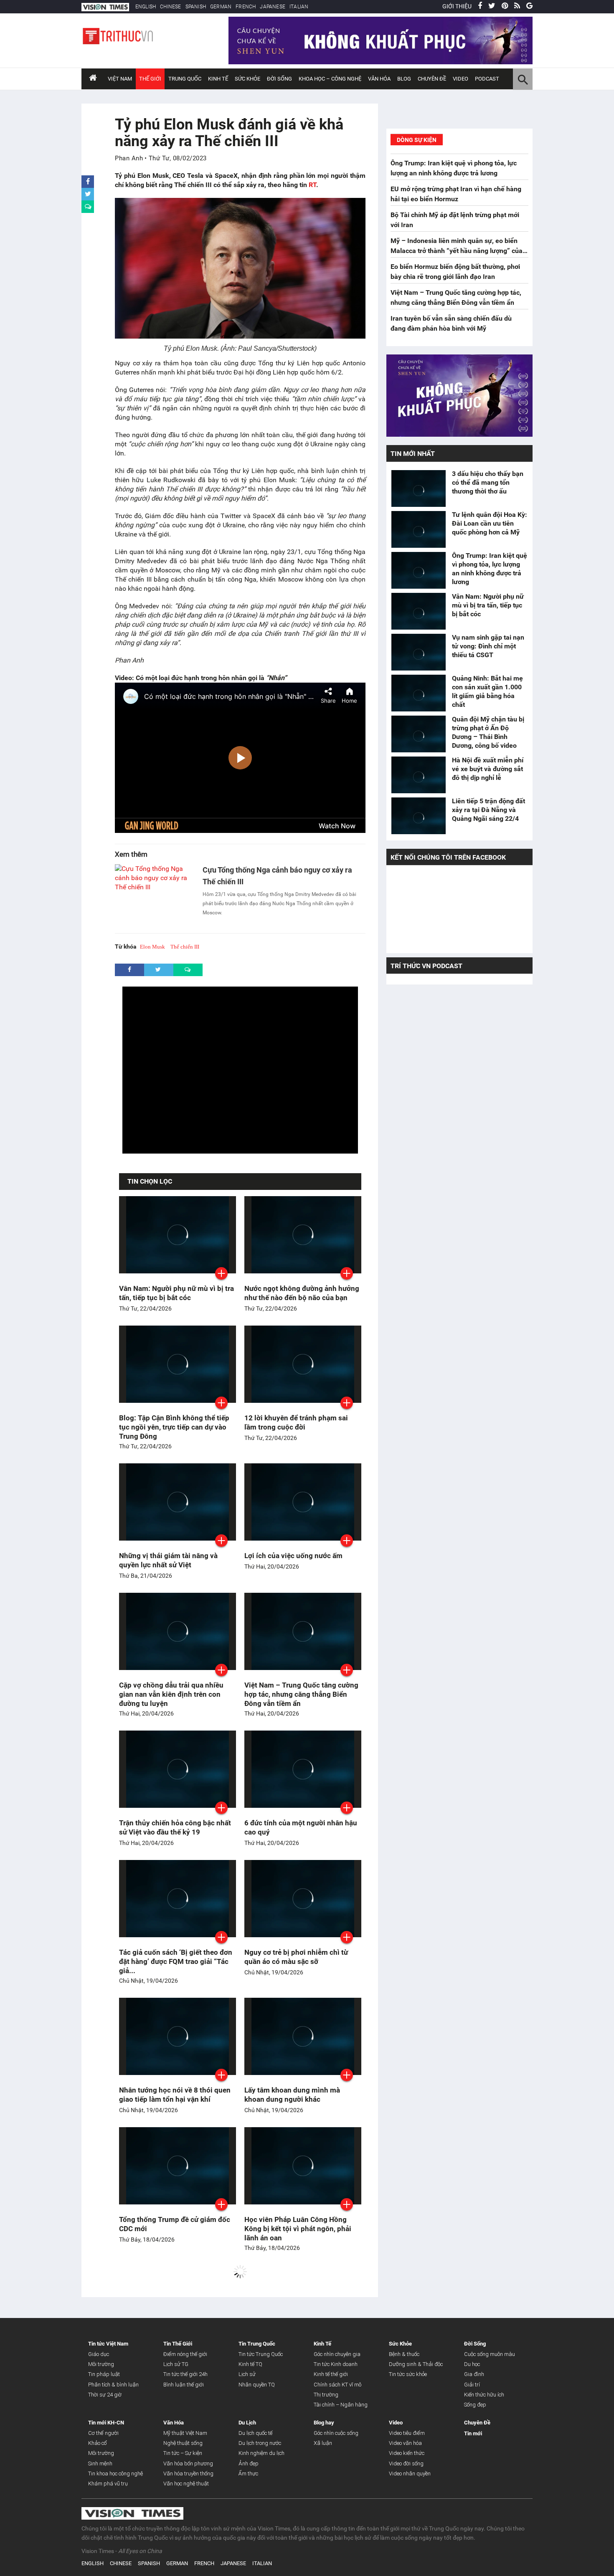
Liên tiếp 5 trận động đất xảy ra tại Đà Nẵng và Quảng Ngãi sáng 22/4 (488, 810)
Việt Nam (120, 79)
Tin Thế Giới (178, 2344)
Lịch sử (247, 2374)
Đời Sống (279, 79)
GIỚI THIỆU (457, 6)
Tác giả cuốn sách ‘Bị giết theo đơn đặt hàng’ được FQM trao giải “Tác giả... (176, 1961)
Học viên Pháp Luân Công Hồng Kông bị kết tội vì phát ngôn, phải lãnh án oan (298, 2229)
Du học (472, 2364)
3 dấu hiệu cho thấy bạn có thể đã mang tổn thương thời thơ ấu (488, 482)
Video (460, 79)
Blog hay (324, 2423)
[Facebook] (480, 6)
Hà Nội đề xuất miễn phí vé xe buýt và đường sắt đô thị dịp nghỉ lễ (488, 769)
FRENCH (246, 7)
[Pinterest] (505, 6)
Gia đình (474, 2374)
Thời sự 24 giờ (105, 2395)
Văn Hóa (379, 79)
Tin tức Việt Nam (108, 2344)
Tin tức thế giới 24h (185, 2374)
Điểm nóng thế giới (185, 2354)
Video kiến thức (407, 2453)
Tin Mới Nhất (413, 454)
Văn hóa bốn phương (188, 2463)
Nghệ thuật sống (183, 2443)
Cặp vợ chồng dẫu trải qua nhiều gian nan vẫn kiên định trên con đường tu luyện (171, 1694)
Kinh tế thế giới (331, 2374)
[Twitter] (492, 6)
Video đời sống (406, 2463)
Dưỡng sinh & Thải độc (416, 2364)
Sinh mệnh (100, 2463)
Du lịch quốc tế (255, 2433)
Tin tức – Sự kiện (183, 2453)
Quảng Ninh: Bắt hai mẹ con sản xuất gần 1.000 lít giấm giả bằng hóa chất (487, 691)
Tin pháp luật (104, 2374)
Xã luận (323, 2443)
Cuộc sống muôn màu (490, 2354)
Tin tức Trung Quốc (261, 2354)
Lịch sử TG (176, 2364)
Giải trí (472, 2385)
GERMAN (221, 7)
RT (312, 185)
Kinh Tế (218, 79)
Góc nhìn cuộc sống (336, 2433)
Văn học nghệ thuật (186, 2484)
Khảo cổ (98, 2443)
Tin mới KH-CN (106, 2423)
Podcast (487, 79)
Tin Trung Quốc (257, 2344)
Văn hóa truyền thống (188, 2474)
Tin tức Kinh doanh (336, 2364)
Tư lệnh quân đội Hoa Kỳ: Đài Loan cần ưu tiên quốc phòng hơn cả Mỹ (490, 523)
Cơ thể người (103, 2433)
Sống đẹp (475, 2405)
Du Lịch (247, 2423)
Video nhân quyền (410, 2474)
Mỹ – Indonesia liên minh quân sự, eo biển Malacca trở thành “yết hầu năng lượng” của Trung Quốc (457, 251)
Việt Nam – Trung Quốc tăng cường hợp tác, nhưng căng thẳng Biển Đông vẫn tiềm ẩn (301, 1694)
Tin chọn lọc (150, 1181)
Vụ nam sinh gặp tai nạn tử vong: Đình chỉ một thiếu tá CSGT (488, 646)
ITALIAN (299, 7)
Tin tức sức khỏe (408, 2374)
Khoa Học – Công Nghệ (330, 79)
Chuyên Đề (477, 2423)
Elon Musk (152, 947)
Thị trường (326, 2395)
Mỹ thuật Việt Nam (185, 2433)
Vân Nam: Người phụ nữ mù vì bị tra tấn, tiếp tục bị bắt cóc (488, 605)
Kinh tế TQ (250, 2364)
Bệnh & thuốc (404, 2354)
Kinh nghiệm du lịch (261, 2453)
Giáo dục (99, 2354)
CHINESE (170, 7)
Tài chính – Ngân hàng (341, 2405)
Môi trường (101, 2364)
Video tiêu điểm (407, 2433)
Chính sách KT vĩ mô (337, 2385)
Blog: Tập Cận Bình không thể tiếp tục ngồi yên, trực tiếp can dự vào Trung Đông (174, 1427)
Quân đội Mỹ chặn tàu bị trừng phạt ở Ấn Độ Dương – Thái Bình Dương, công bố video (488, 732)
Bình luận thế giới (184, 2385)
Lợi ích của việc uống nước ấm (293, 1556)
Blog (404, 79)
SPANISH (196, 7)
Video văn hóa (405, 2443)
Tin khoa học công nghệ (115, 2474)
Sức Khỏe (247, 79)
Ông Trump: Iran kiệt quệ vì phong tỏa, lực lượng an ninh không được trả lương (490, 569)
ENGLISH (146, 7)
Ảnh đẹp (249, 2463)
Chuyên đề (432, 79)
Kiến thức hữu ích (484, 2395)
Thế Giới (150, 79)
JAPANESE (273, 7)
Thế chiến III (185, 947)
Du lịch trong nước (260, 2443)
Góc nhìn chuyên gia (337, 2354)
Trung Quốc (185, 79)
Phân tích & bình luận (113, 2385)
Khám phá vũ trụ (108, 2484)
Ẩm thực (248, 2474)
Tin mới (473, 2433)
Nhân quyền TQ (257, 2385)
